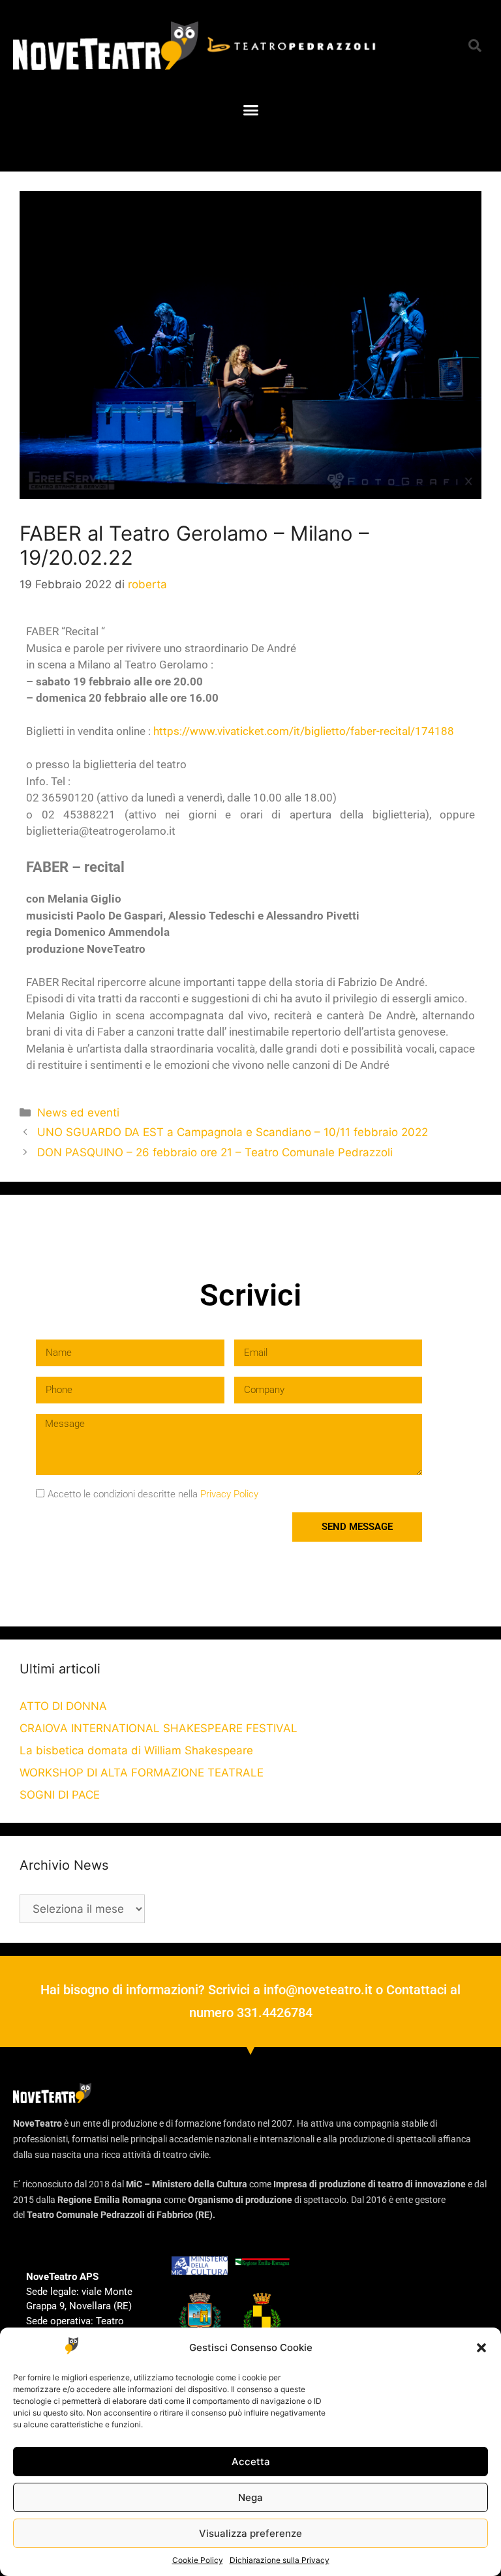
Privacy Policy (229, 1494)
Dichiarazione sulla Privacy (280, 2560)
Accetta (251, 2462)
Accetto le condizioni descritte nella (153, 1494)
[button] (481, 2348)
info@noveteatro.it (318, 1990)
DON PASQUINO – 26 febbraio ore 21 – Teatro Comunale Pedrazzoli (215, 1152)
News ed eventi (78, 1113)
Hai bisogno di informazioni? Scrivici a (152, 1990)
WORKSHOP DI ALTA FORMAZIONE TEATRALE (142, 1773)
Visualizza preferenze (250, 2533)
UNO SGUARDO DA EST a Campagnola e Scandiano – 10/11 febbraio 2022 (233, 1132)
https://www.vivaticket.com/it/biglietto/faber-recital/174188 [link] (304, 731)
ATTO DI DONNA (63, 1706)
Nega (250, 2497)
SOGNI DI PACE (60, 1795)
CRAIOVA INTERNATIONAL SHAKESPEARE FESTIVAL (159, 1728)
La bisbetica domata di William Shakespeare (136, 1750)
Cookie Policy (198, 2560)
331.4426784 (275, 2013)
